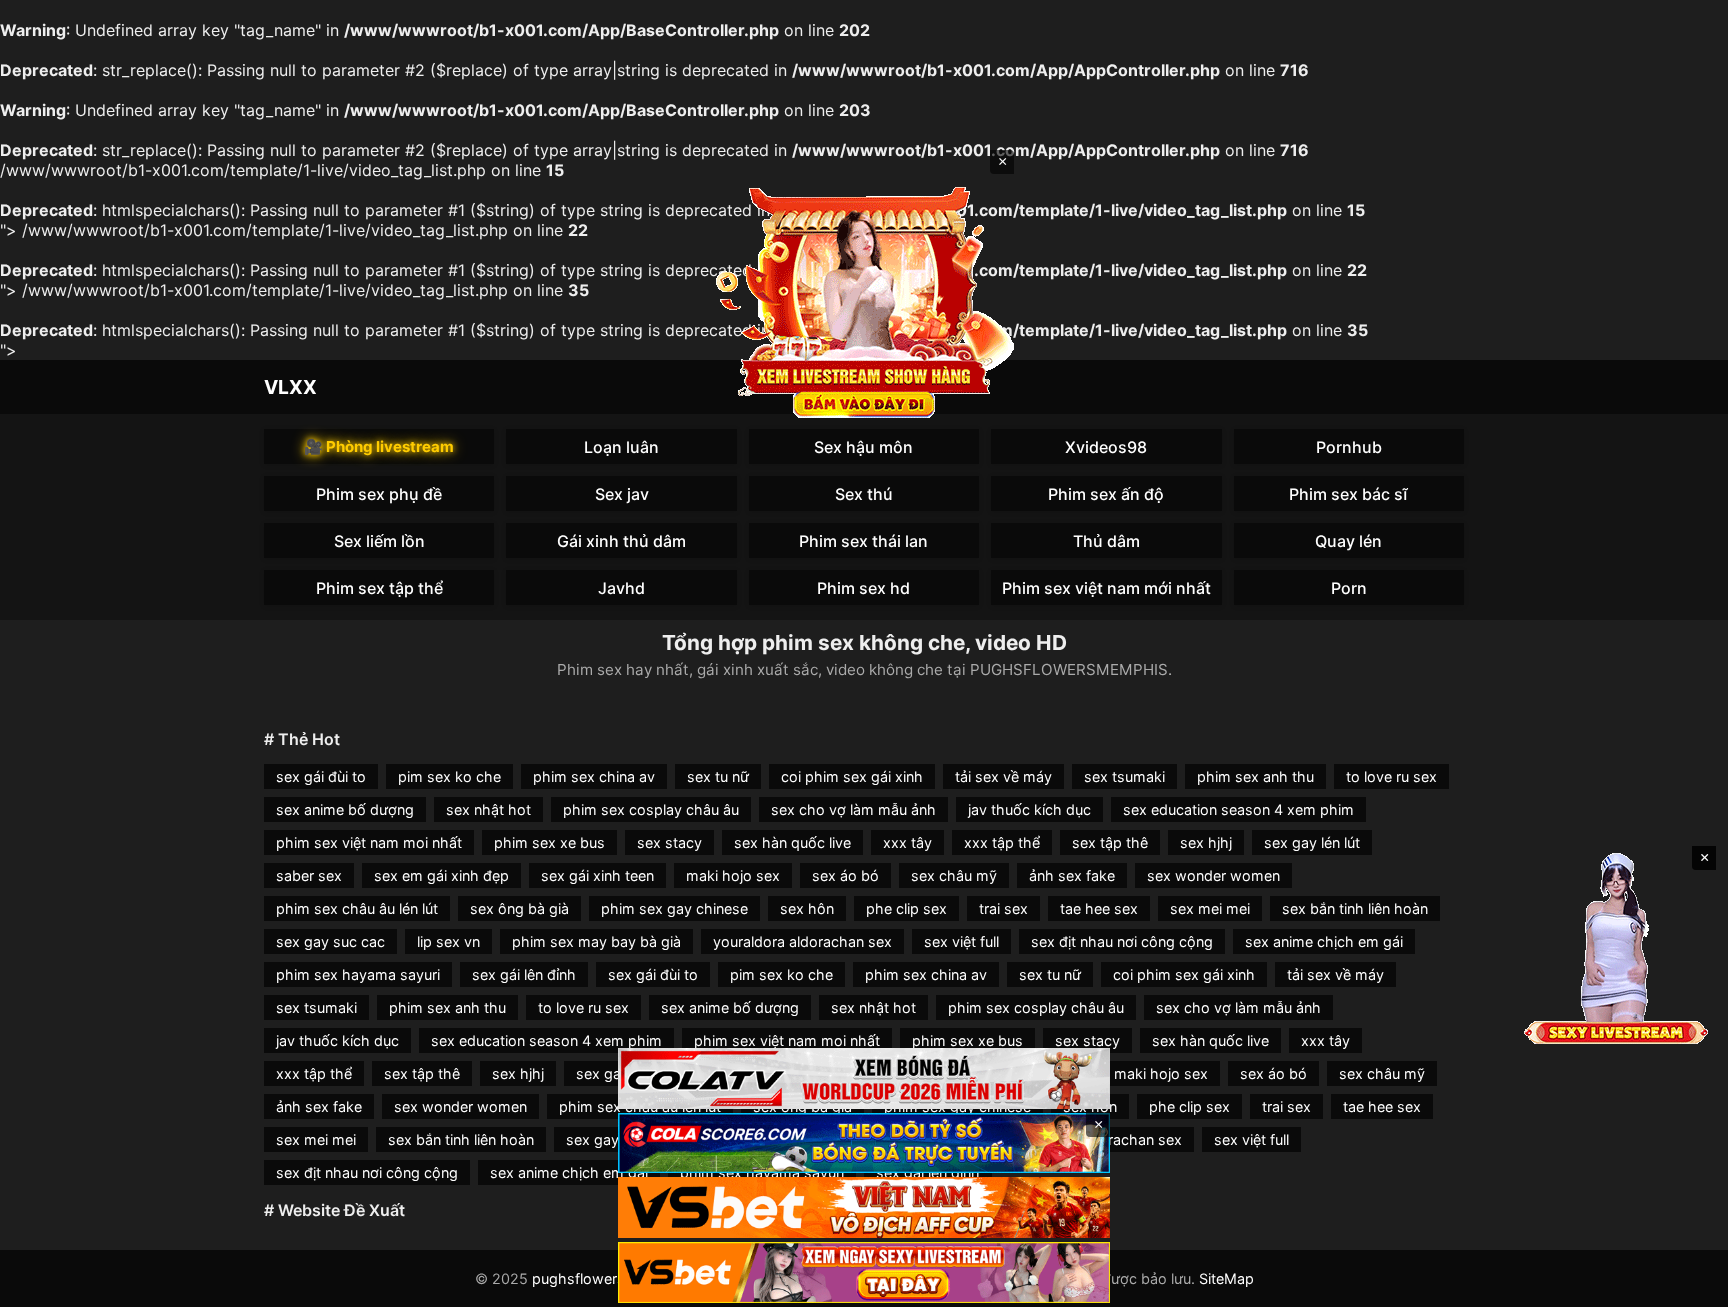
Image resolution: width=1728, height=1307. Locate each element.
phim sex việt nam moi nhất (369, 842)
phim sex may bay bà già (596, 941)
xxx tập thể (1002, 842)
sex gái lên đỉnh (524, 974)
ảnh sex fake (1072, 875)
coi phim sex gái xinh (852, 776)
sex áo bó (845, 875)
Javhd (621, 588)
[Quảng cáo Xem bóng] (864, 1078)
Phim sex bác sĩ (1348, 494)
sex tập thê (1110, 842)
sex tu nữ (718, 776)
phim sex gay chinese (674, 908)
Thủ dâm (1106, 541)
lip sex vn (448, 941)
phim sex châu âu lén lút (357, 908)
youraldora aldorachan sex (802, 941)
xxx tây (907, 842)
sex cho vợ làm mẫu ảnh (853, 809)
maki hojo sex (733, 875)
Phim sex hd (863, 588)
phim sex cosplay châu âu (651, 809)
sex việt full (961, 941)
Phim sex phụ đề (379, 494)
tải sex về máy (1003, 776)
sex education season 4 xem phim (1238, 809)
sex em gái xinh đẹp (441, 875)
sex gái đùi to (321, 776)
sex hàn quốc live (792, 842)
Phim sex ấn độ (1106, 494)
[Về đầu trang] (1684, 1283)
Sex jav (622, 494)
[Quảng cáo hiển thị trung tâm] (864, 300)
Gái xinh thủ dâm (621, 541)
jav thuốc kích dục (1029, 809)
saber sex (309, 875)
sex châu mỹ (954, 875)
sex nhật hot (488, 809)
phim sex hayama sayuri (358, 974)
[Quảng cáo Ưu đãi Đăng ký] (864, 1143)
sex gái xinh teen (597, 875)
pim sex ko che (449, 776)
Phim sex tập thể (379, 588)
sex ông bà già (519, 908)
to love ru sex (1391, 776)
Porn (1349, 588)
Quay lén (1348, 541)
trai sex (1003, 908)
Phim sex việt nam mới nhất (1106, 588)
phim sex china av (594, 776)
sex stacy (669, 842)
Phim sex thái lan (863, 541)
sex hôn (807, 908)
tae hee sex (1099, 908)
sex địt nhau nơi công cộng (1122, 941)
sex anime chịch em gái (1324, 941)
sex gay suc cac (330, 941)
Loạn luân (621, 447)
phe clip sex (906, 908)
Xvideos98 (1106, 447)
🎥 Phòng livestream (379, 446)
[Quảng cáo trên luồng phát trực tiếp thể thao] (864, 1272)
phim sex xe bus (549, 842)
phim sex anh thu (1255, 776)
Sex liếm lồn (379, 541)
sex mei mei (1210, 908)
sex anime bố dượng (345, 809)
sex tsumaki (1124, 776)
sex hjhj (1206, 842)
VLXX (290, 387)
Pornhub (1349, 447)
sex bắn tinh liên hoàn (1355, 908)
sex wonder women (1213, 875)
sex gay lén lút (1312, 842)
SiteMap (1226, 1278)
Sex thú (864, 494)
